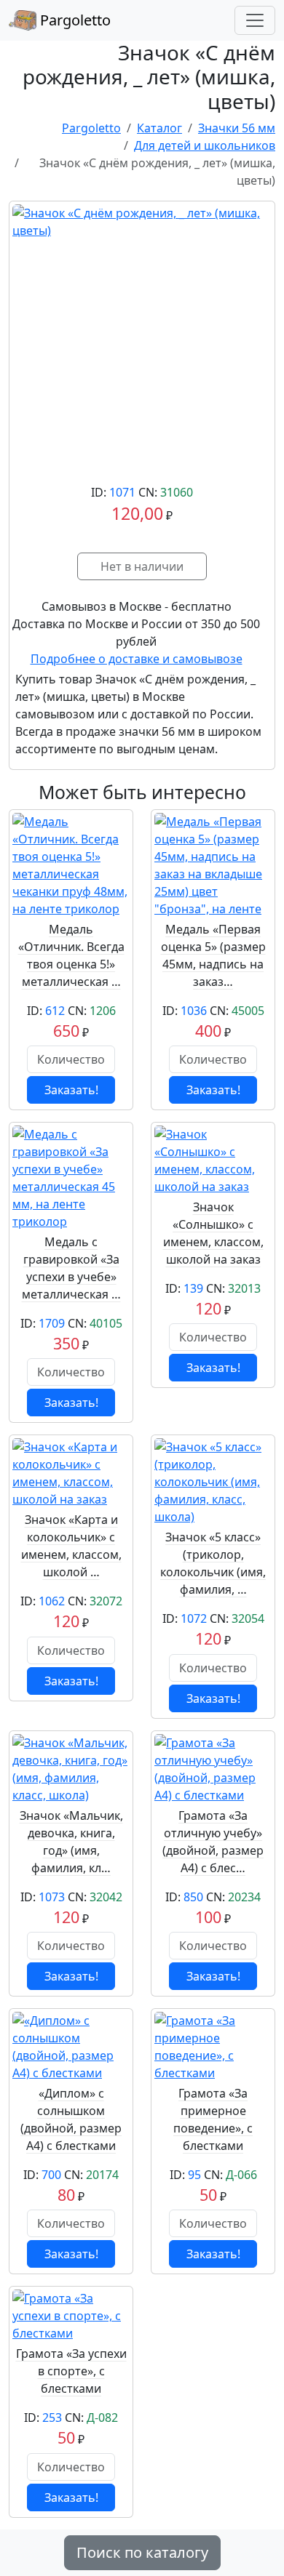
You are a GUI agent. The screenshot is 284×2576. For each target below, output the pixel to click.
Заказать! (71, 1090)
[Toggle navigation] (255, 20)
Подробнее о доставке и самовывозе (137, 659)
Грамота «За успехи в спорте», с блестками (71, 2371)
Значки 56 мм (237, 128)
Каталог (159, 128)
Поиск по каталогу (142, 2552)
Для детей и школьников (205, 145)
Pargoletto (74, 20)
